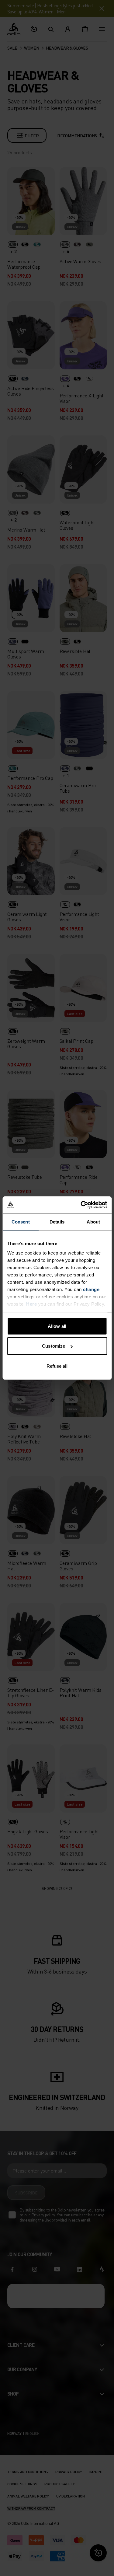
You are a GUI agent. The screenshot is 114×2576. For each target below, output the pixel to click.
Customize (54, 1346)
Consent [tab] (21, 1222)
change (91, 1289)
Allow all (57, 1326)
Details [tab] (57, 1222)
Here (31, 1304)
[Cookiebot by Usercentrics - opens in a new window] (81, 1205)
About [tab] (93, 1222)
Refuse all (57, 1366)
